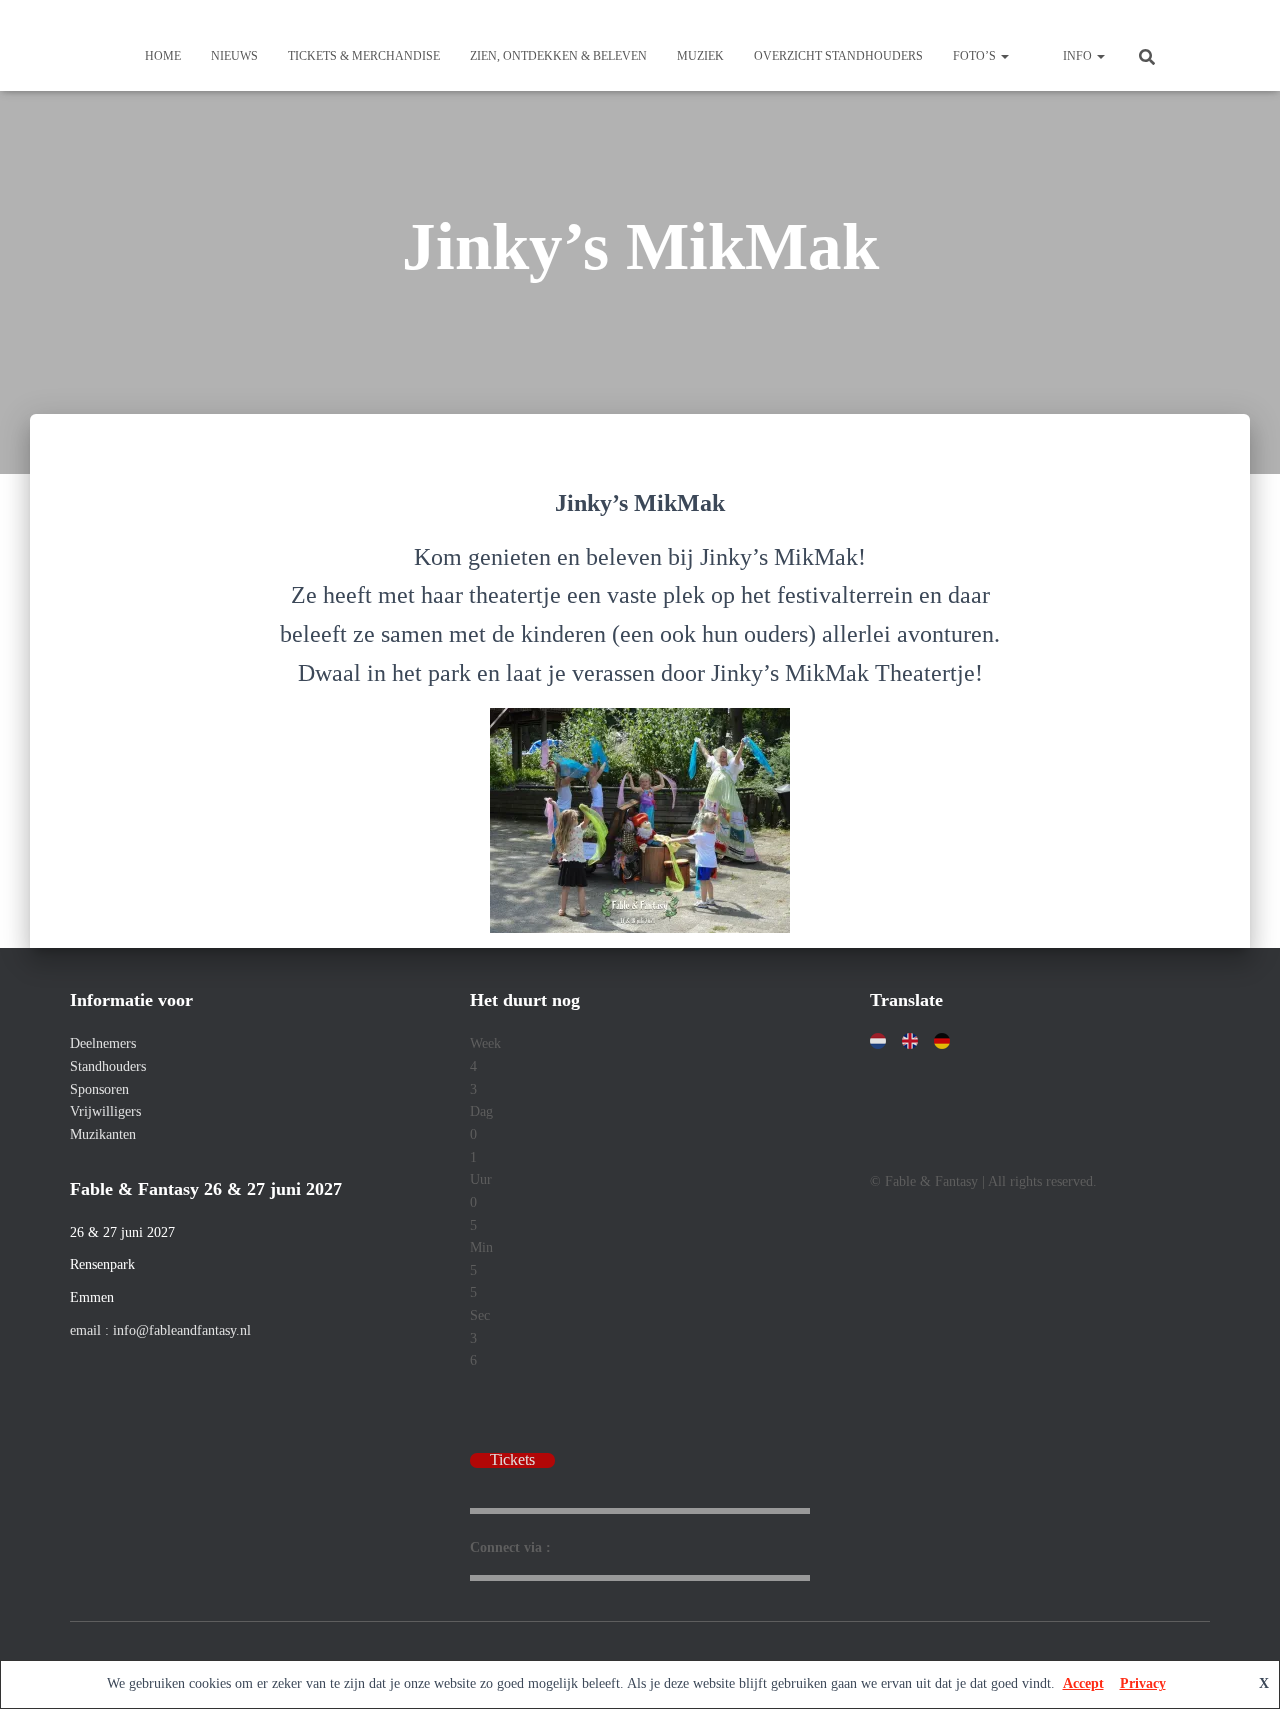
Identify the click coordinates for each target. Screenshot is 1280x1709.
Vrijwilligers (105, 1111)
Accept (1083, 1683)
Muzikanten (103, 1134)
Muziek (700, 56)
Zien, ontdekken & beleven (558, 56)
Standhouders (108, 1066)
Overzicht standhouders (838, 56)
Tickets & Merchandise (364, 56)
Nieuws (234, 56)
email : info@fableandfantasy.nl (160, 1330)
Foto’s (976, 56)
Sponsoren (99, 1089)
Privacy (1143, 1683)
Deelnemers (103, 1043)
